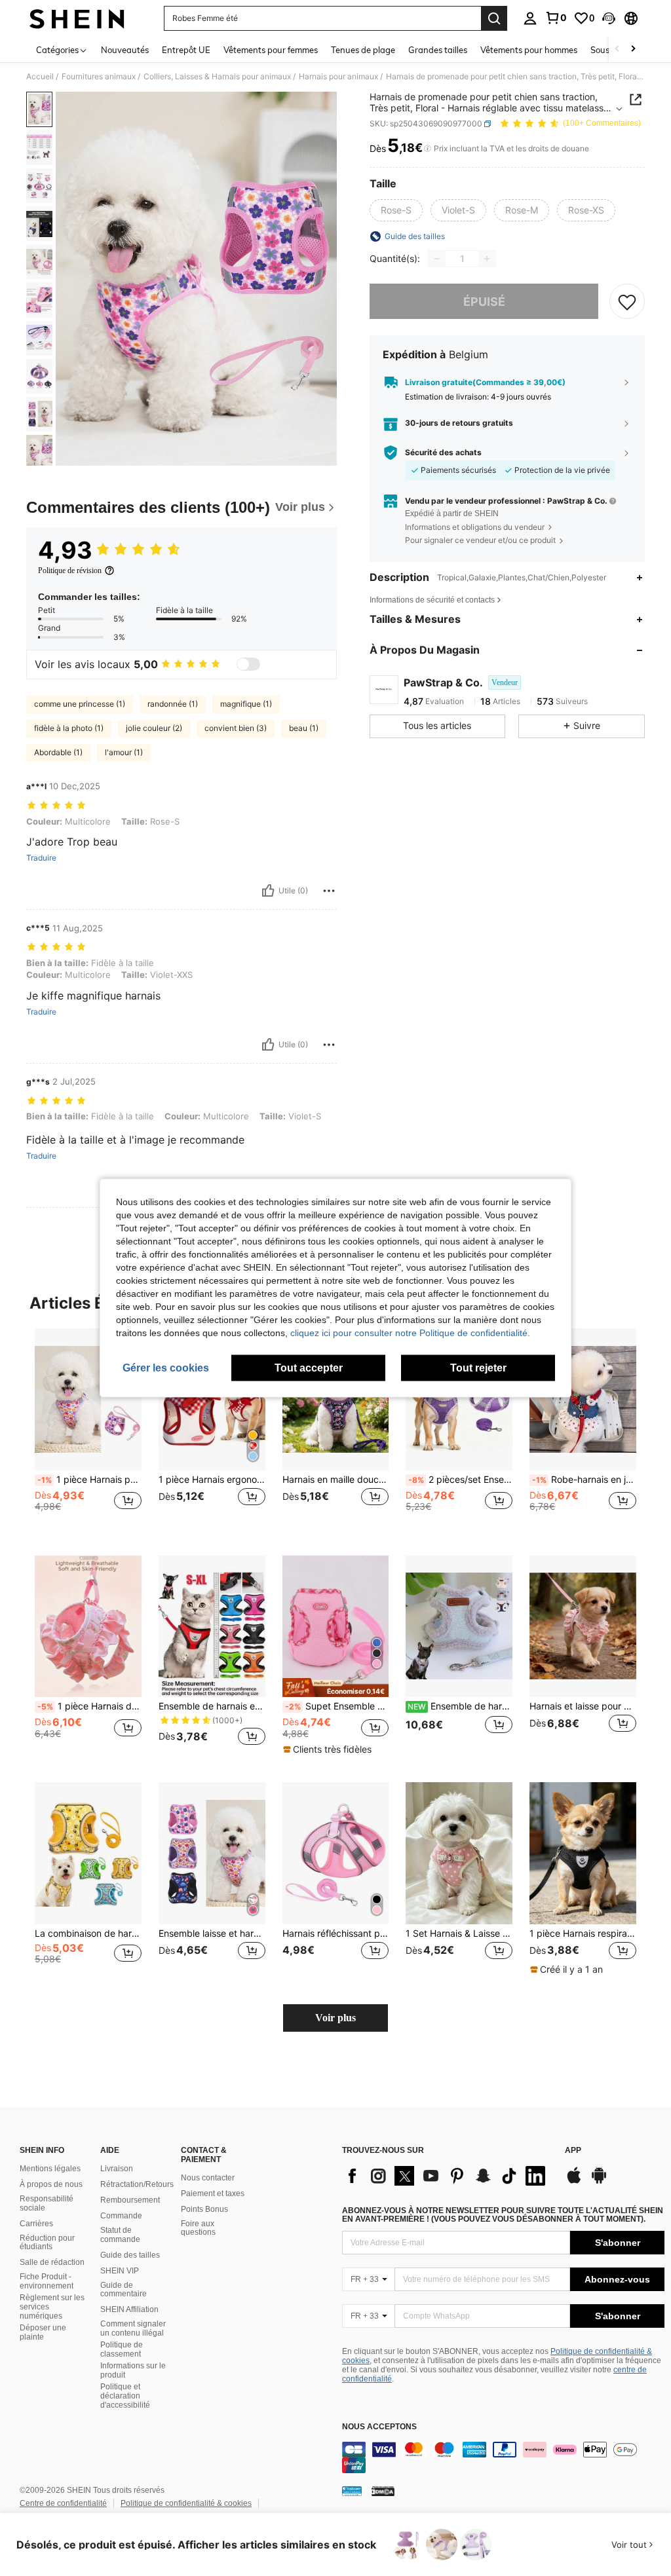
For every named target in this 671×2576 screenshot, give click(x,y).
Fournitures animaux (99, 77)
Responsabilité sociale (47, 2203)
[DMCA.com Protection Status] (383, 2491)
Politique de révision (70, 570)
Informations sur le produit (133, 2370)
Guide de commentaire (124, 2290)
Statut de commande (120, 2235)
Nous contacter (208, 2178)
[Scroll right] (633, 49)
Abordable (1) (58, 752)
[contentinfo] (503, 2457)
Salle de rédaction (52, 2262)
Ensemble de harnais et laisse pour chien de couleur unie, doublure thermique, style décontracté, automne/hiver (460, 1706)
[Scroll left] (617, 49)
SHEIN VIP (120, 2271)
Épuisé (484, 302)
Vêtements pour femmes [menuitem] (271, 50)
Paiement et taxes (213, 2193)
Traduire (41, 858)
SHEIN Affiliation (129, 2309)
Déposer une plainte (43, 2332)
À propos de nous (51, 2184)
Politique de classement (122, 2349)
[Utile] (268, 891)
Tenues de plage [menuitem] (363, 50)
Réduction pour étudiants (47, 2243)
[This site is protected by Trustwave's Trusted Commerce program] (352, 2491)
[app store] (574, 2182)
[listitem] (88, 1431)
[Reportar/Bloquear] (329, 891)
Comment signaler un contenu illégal (133, 2328)
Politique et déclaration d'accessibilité (125, 2396)
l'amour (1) (124, 752)
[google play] (599, 2182)
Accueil (40, 77)
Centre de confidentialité (63, 2503)
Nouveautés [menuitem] (125, 50)
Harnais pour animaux (338, 77)
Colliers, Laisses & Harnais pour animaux (217, 77)
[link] (556, 18)
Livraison (117, 2169)
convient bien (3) (236, 728)
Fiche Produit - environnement (47, 2281)
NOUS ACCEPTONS (379, 2427)
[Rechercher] (494, 18)
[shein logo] (77, 18)
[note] (336, 1688)
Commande (121, 2216)
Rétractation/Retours (137, 2184)
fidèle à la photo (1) (69, 728)
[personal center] (530, 18)
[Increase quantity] (487, 259)
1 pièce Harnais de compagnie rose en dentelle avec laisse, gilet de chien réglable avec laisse (89, 1706)
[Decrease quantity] (437, 259)
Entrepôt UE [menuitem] (186, 50)
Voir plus (335, 2018)
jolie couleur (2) (154, 728)
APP (573, 2151)
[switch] (248, 664)
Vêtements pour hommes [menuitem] (529, 50)
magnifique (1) (246, 704)
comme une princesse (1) (80, 704)
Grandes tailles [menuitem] (438, 50)
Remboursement (130, 2200)
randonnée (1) (173, 704)
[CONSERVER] (627, 301)
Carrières (36, 2224)
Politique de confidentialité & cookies (186, 2503)
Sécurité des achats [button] (443, 453)
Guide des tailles (130, 2255)
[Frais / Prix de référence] (428, 149)
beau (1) (304, 728)
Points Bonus (204, 2209)
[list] (447, 2176)
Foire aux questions (198, 2228)
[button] (609, 18)
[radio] (396, 210)
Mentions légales (50, 2169)
